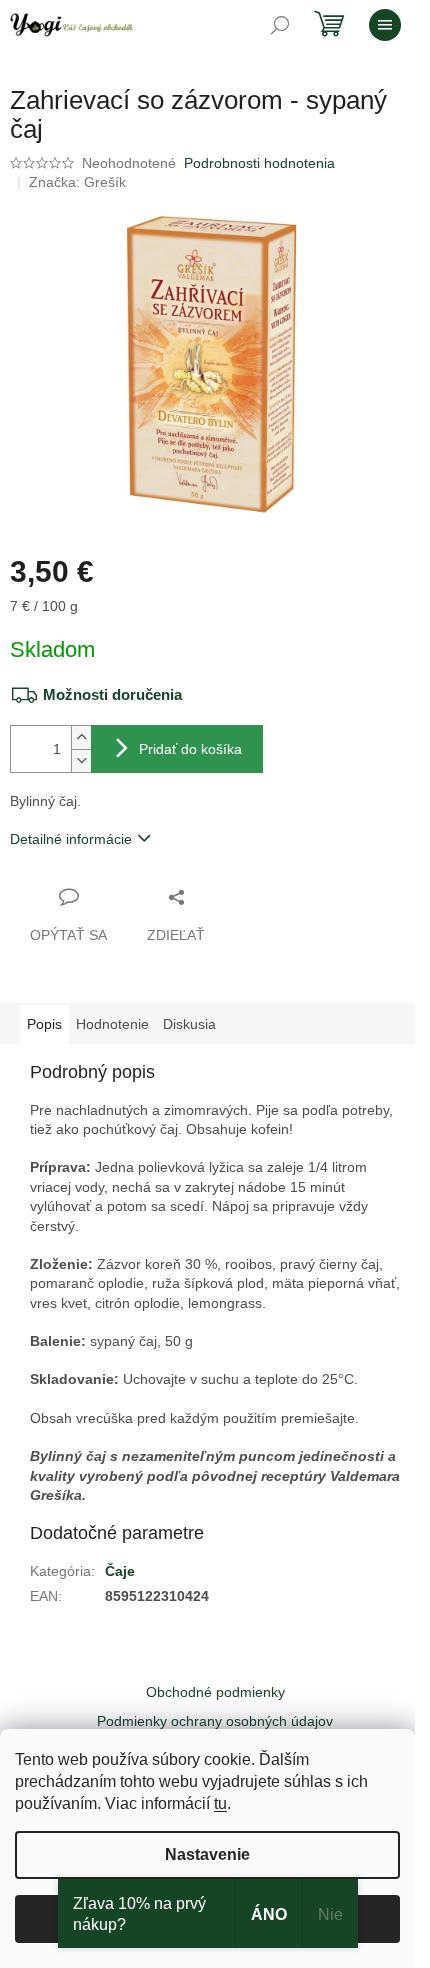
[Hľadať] (280, 25)
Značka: (77, 182)
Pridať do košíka (190, 749)
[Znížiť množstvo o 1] (81, 760)
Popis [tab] (44, 1024)
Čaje (120, 1571)
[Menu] (385, 25)
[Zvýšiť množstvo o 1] (81, 737)
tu (220, 1803)
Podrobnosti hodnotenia (259, 163)
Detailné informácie (71, 839)
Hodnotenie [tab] (112, 1024)
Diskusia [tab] (189, 1024)
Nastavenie (207, 1854)
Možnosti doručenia (112, 694)
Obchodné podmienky (215, 1692)
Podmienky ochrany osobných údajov (215, 1721)
